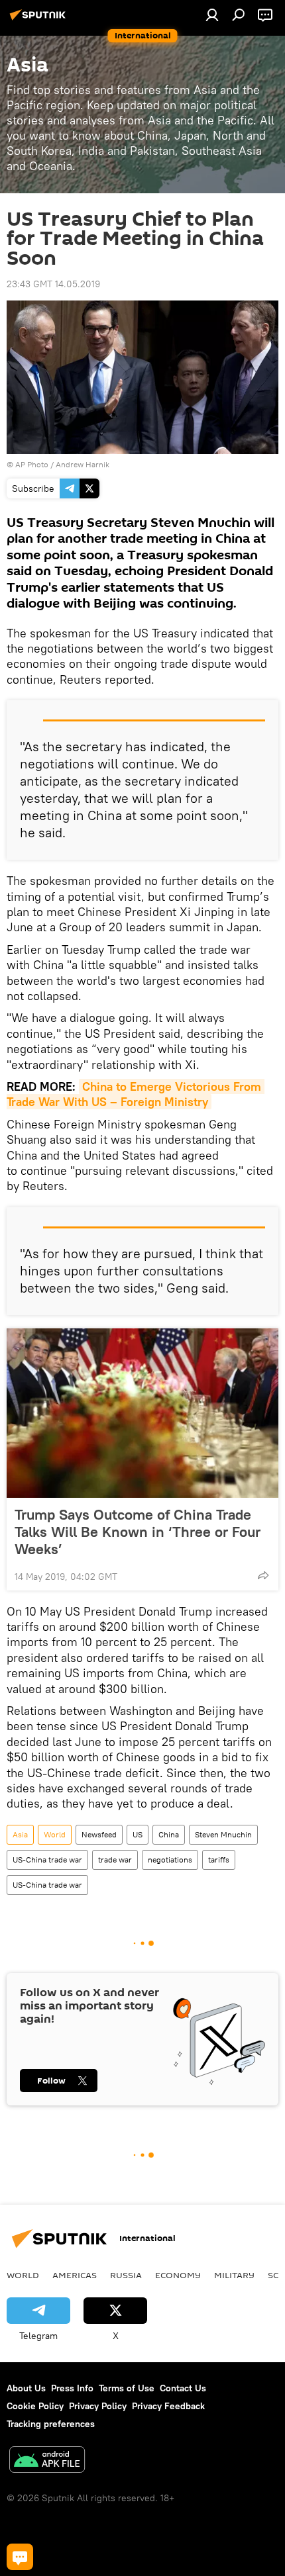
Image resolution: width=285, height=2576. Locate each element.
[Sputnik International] (40, 20)
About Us (26, 2388)
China (169, 1834)
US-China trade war (47, 1860)
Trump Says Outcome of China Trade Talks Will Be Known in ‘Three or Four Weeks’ (138, 1532)
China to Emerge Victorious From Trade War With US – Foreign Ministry (136, 1094)
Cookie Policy (35, 2406)
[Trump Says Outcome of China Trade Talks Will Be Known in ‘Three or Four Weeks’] (142, 1413)
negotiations (170, 1860)
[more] (263, 1575)
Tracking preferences (51, 2424)
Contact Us (183, 2388)
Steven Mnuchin (223, 1834)
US (138, 1834)
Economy (178, 2275)
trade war (115, 1860)
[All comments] (20, 2557)
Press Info (72, 2388)
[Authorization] (212, 15)
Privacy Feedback (168, 2406)
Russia (126, 2275)
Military (234, 2275)
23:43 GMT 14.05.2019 (53, 284)
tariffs (219, 1860)
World (55, 1834)
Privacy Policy (98, 2406)
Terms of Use (127, 2388)
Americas (75, 2275)
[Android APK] (47, 2461)
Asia (20, 1834)
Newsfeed (99, 1834)
